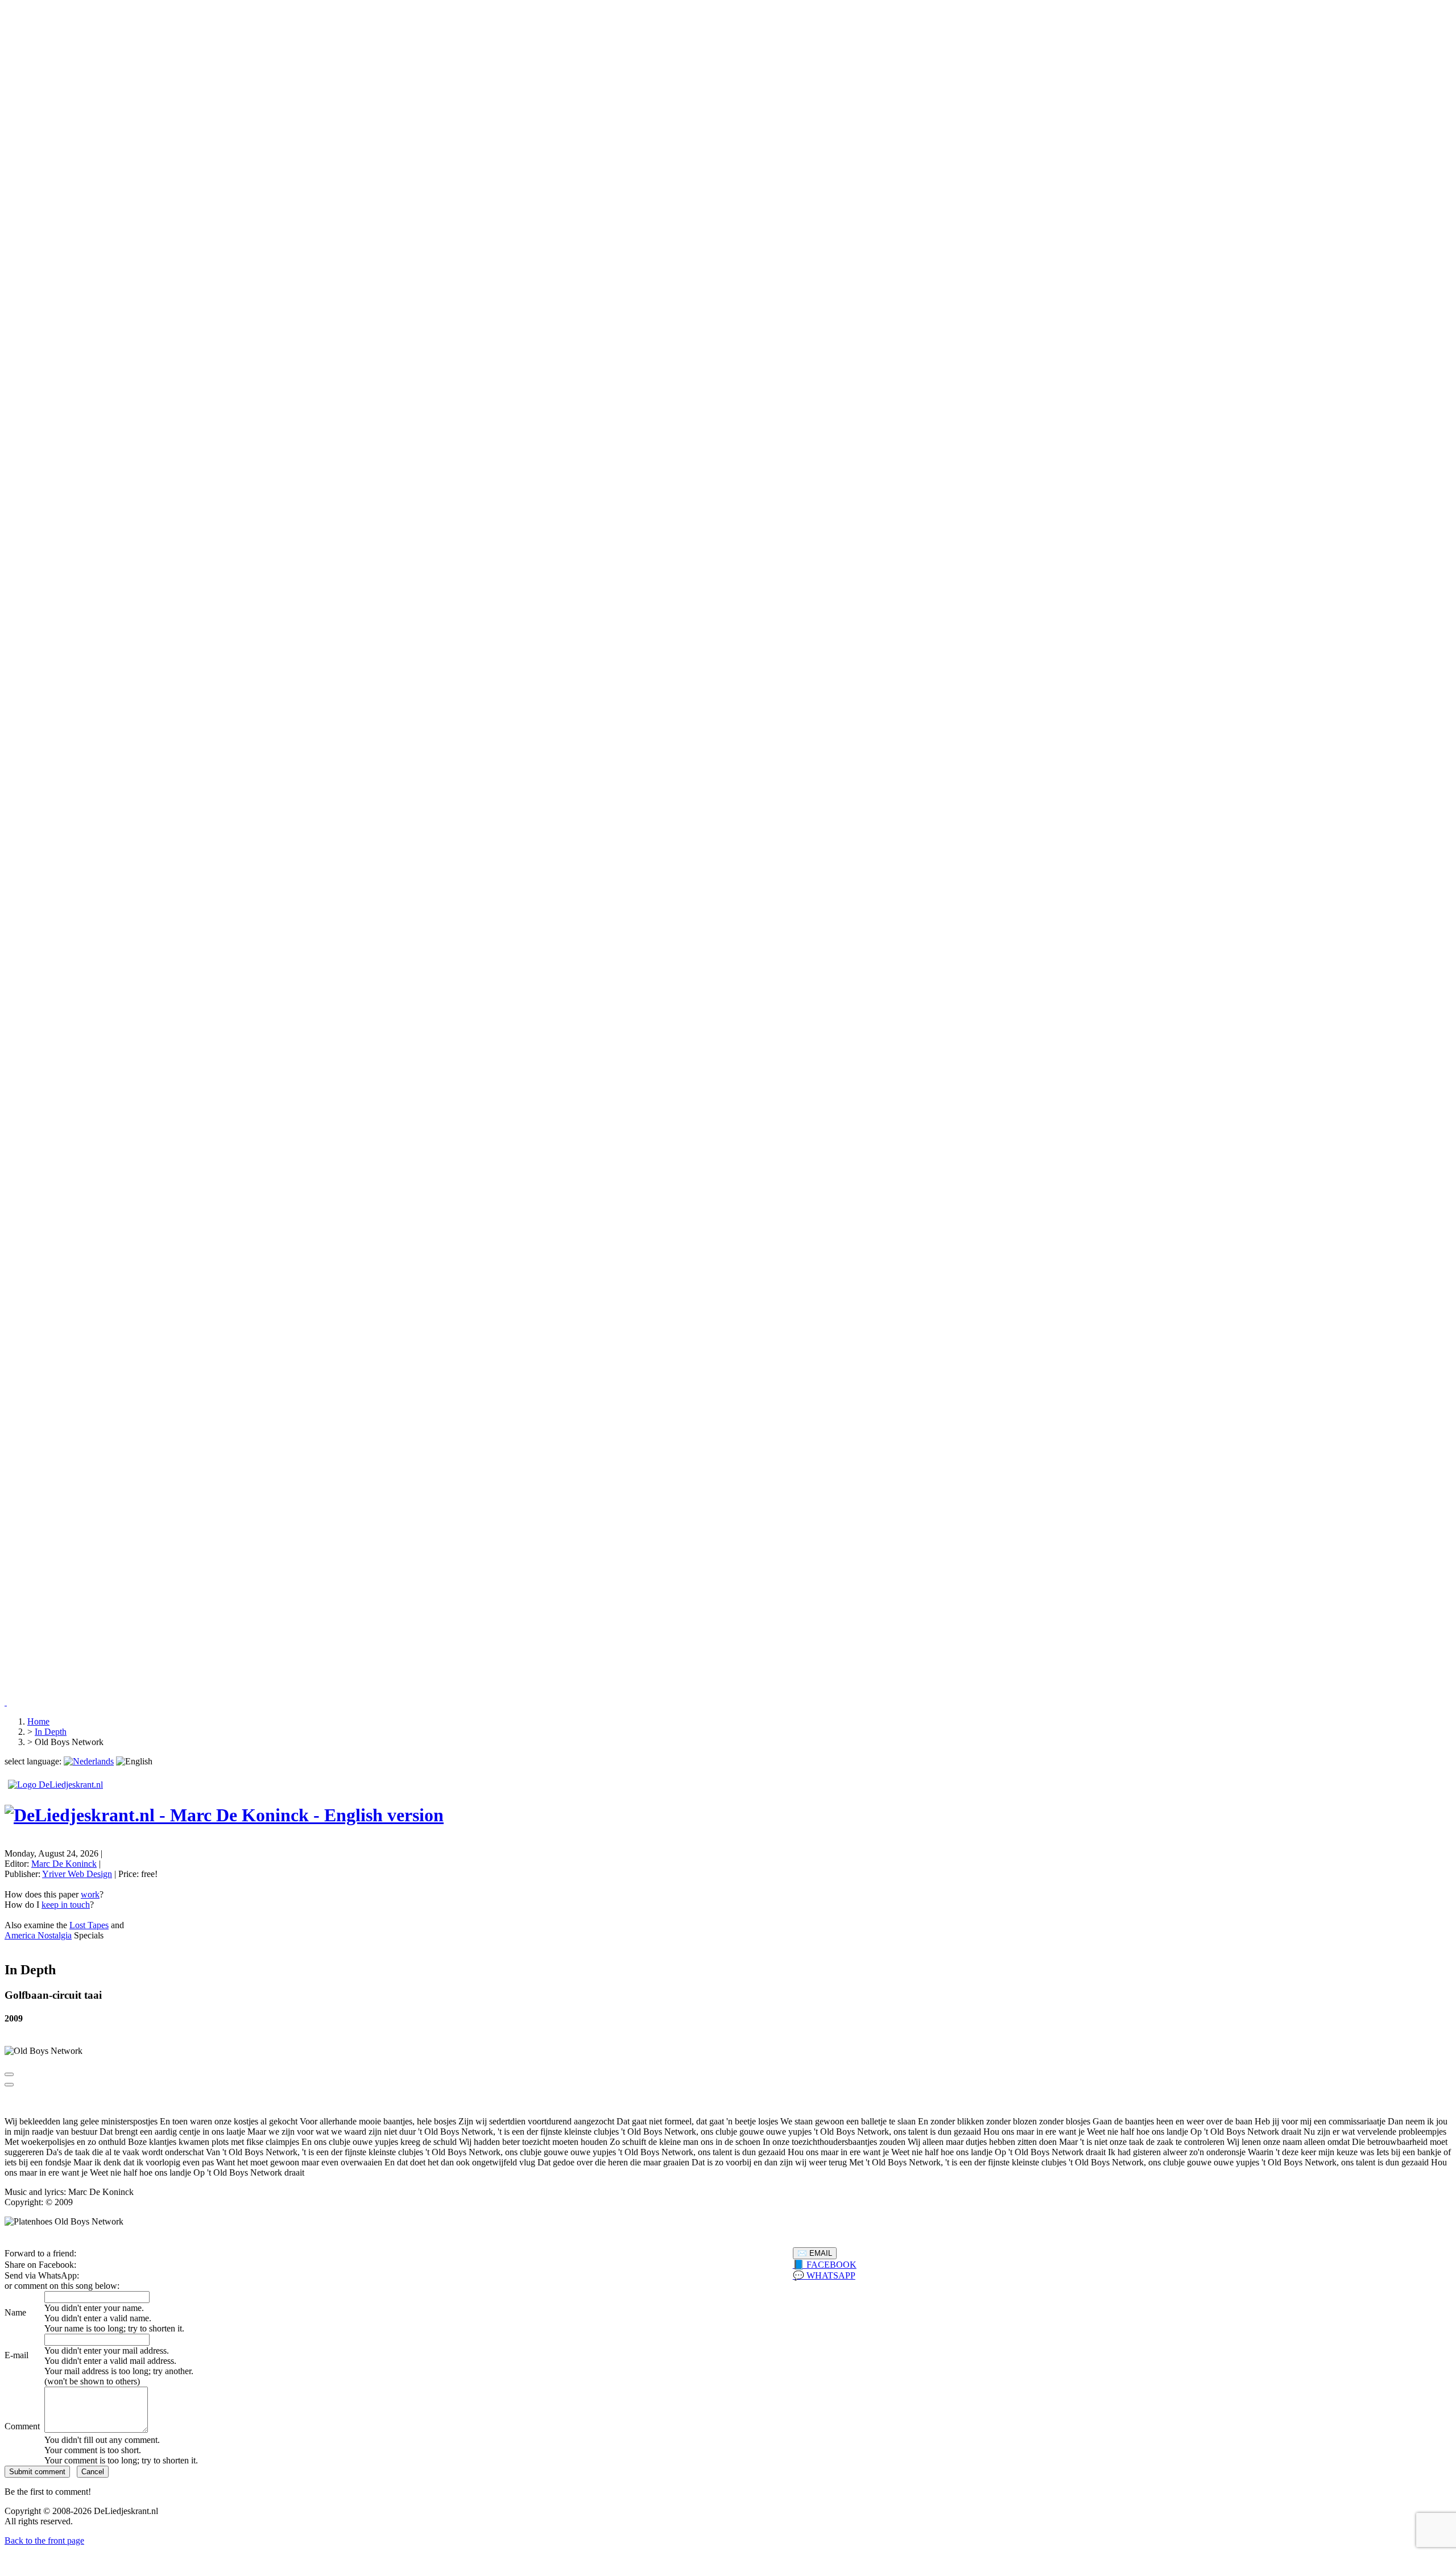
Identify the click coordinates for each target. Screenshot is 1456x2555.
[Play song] (9, 2074)
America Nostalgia (38, 1935)
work (90, 1894)
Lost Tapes (89, 1925)
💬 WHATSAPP (824, 2275)
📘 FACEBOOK (825, 2265)
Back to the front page (44, 2540)
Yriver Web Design (77, 1874)
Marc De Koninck (64, 1864)
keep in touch (66, 1905)
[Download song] (9, 2085)
